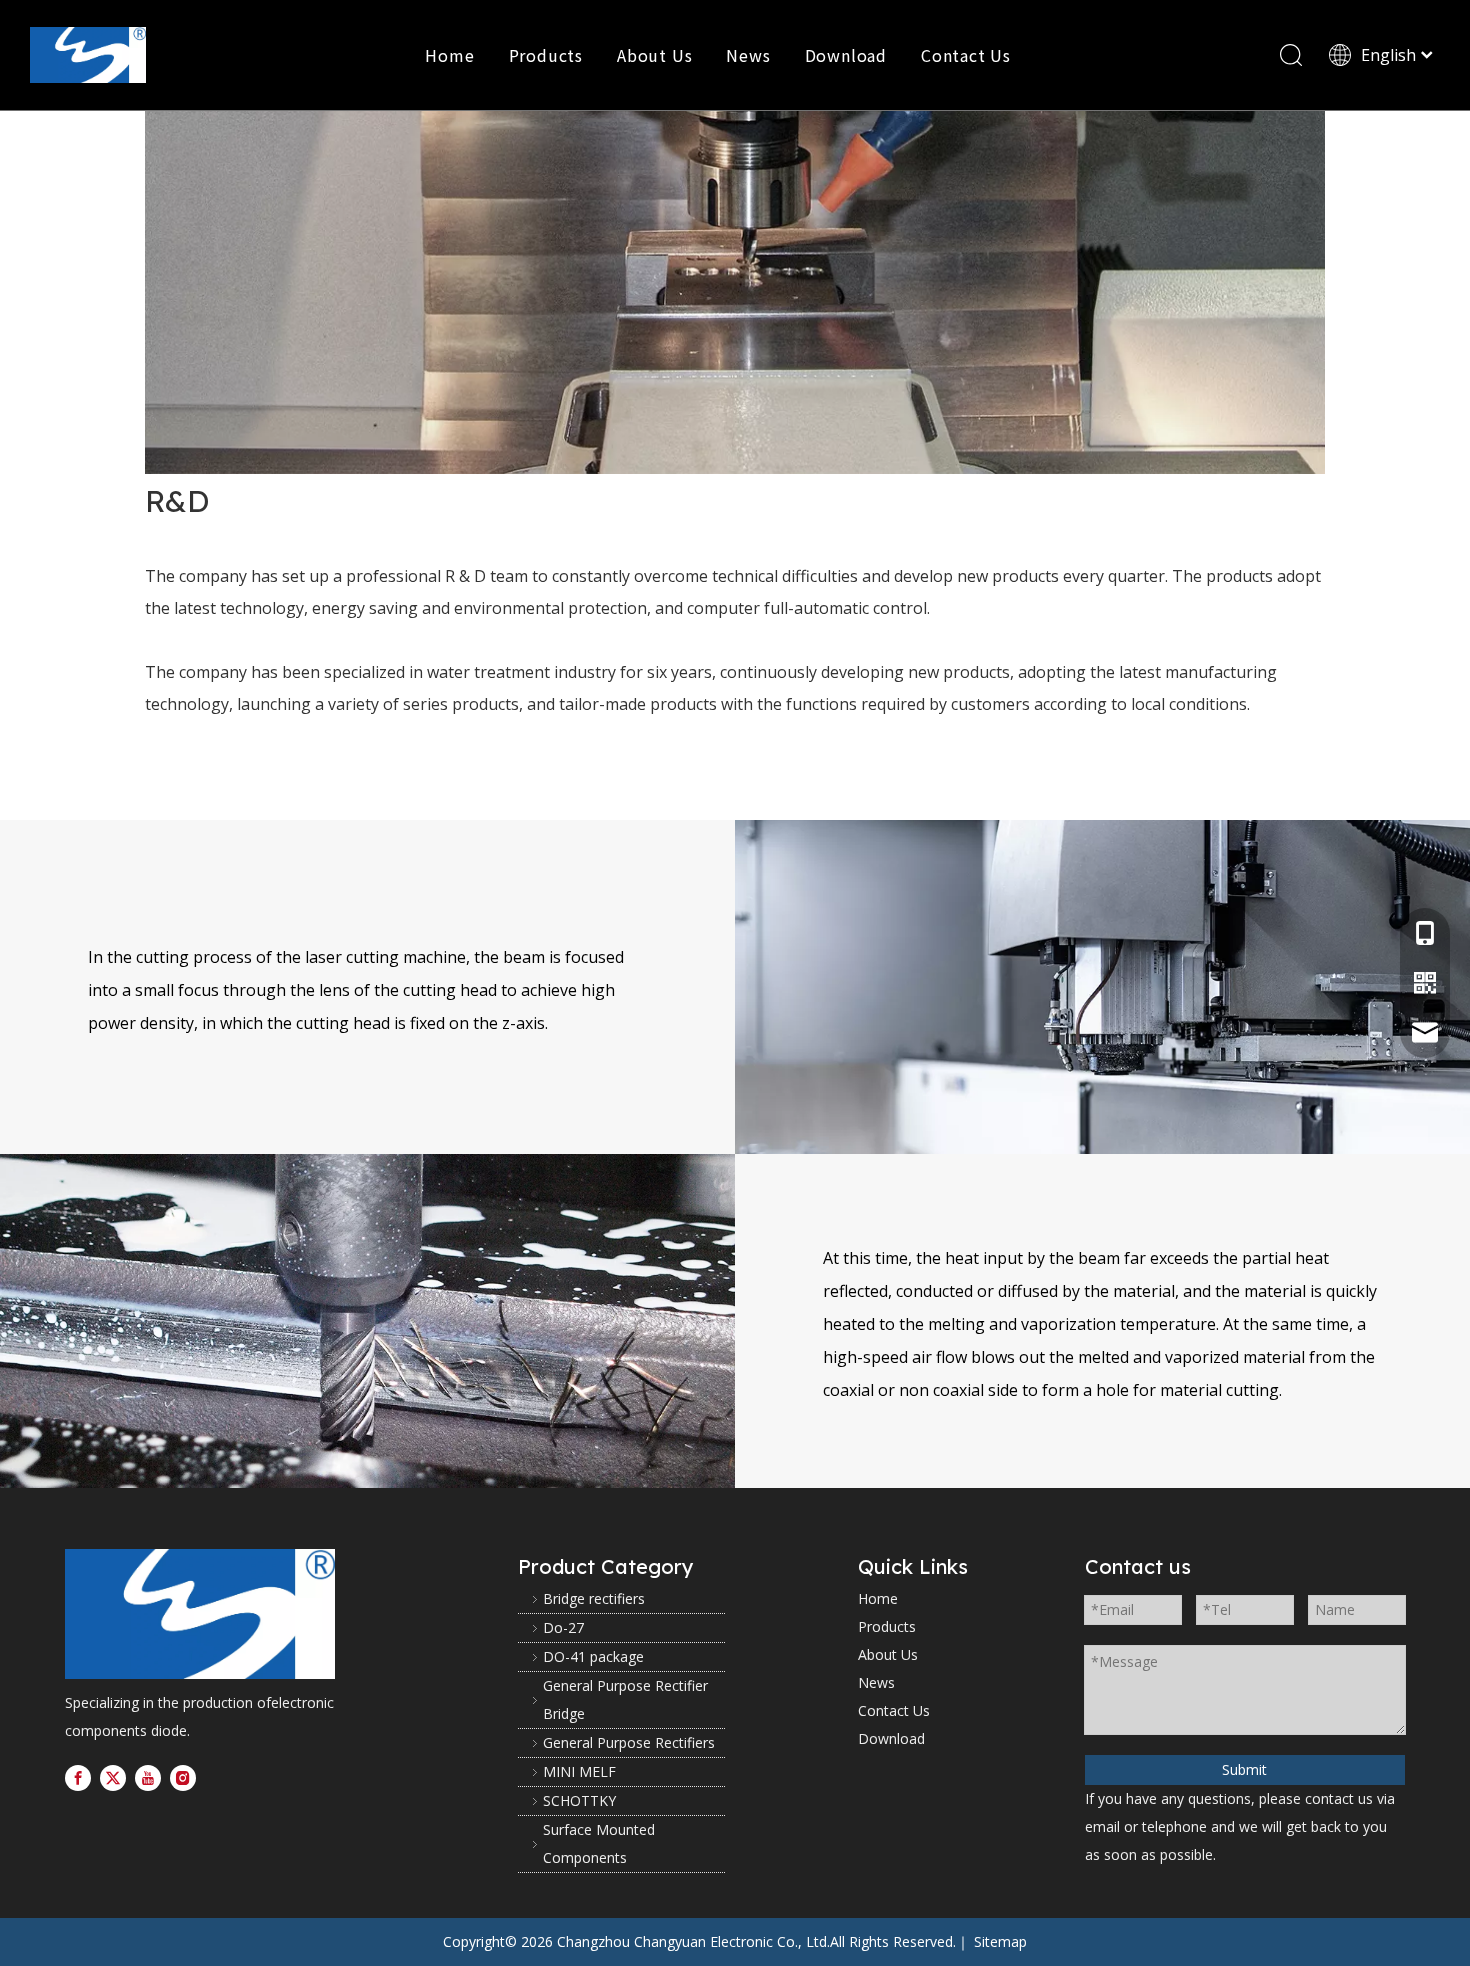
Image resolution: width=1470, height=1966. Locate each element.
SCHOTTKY (579, 1800)
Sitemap (1000, 1941)
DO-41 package (593, 1656)
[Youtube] (148, 1778)
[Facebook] (78, 1778)
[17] (200, 1614)
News (748, 55)
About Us (654, 55)
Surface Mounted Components (599, 1843)
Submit (1244, 1769)
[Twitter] (113, 1778)
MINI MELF (579, 1771)
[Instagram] (183, 1778)
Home (449, 55)
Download (846, 55)
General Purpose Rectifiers (629, 1742)
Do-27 (563, 1627)
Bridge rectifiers (594, 1598)
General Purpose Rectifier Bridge (625, 1699)
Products (546, 55)
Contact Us (966, 55)
